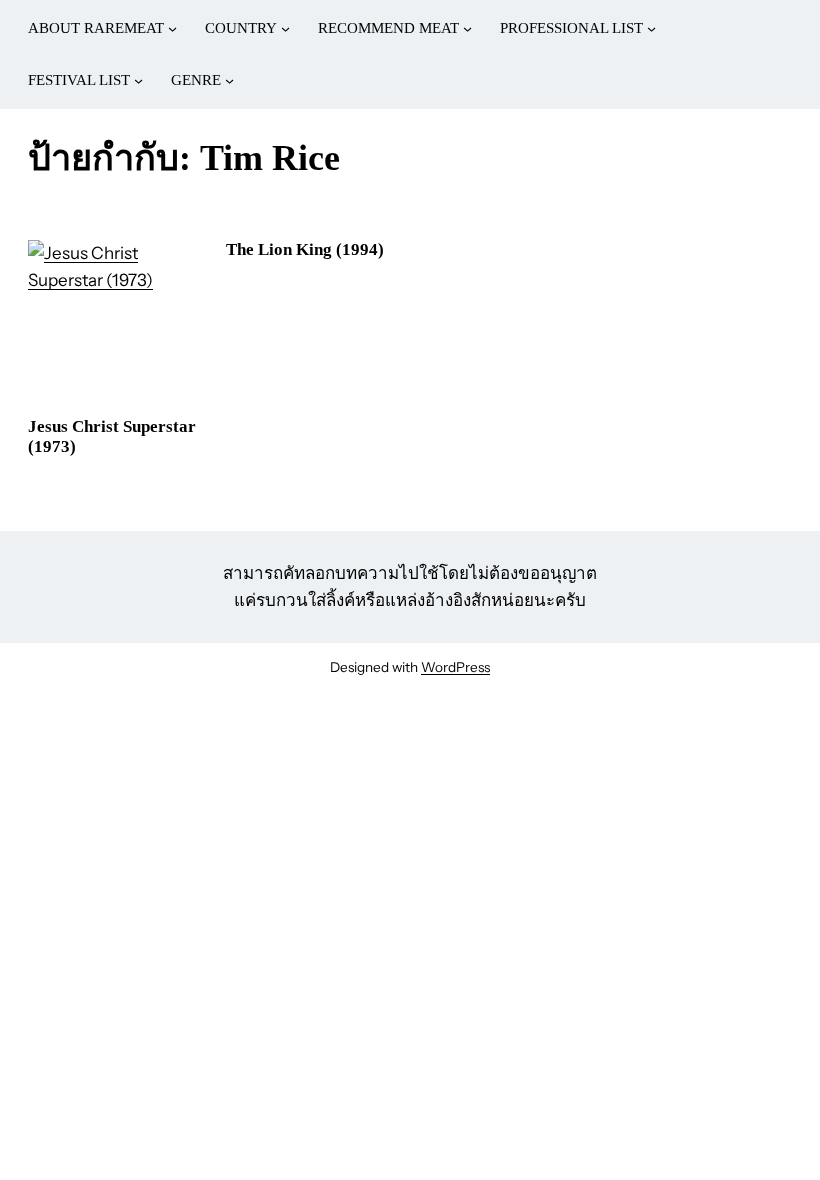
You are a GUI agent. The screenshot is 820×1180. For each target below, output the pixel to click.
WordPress (455, 667)
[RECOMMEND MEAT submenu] (467, 28)
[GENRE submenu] (229, 80)
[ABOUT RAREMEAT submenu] (172, 28)
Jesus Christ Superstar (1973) (112, 436)
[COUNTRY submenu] (285, 28)
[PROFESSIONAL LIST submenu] (651, 28)
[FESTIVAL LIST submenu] (138, 80)
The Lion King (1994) (305, 249)
